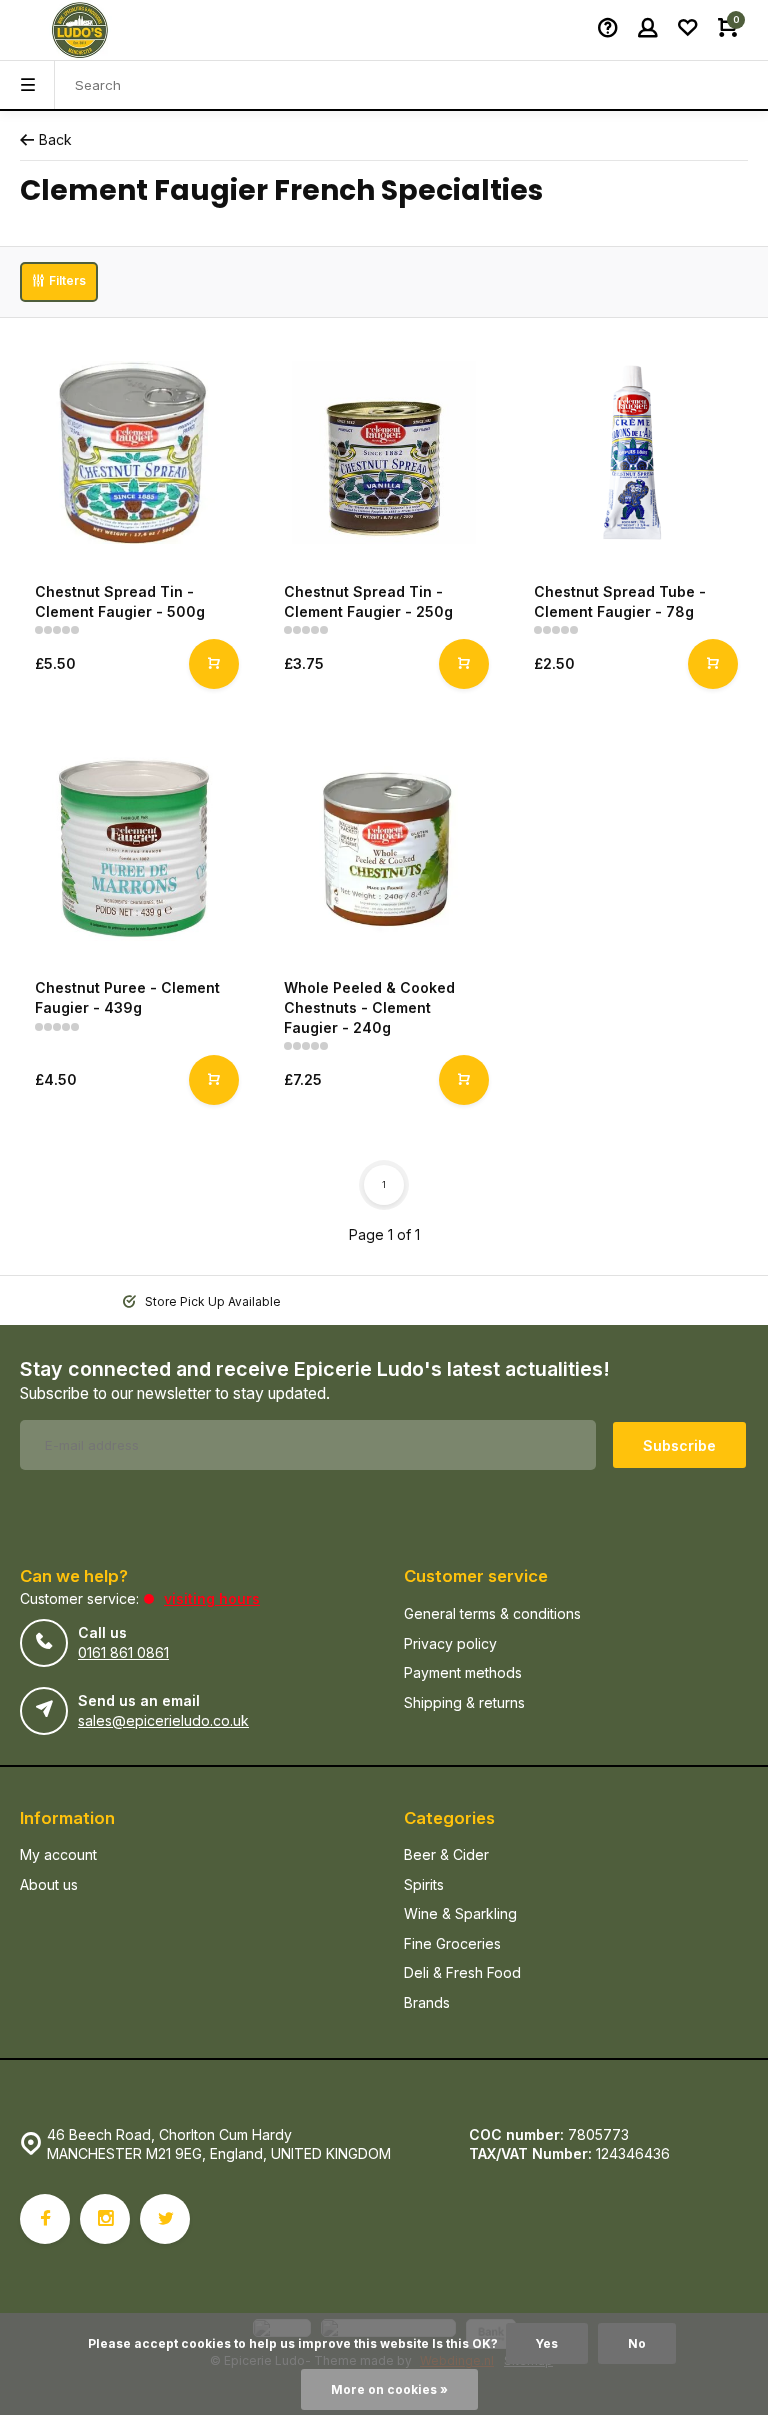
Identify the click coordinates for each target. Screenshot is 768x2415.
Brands (427, 2002)
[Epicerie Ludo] (80, 30)
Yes (547, 2343)
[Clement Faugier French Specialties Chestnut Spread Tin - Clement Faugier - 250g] (383, 452)
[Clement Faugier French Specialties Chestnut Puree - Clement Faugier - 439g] (134, 848)
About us (49, 1884)
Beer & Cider (446, 1854)
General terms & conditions (492, 1613)
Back (55, 139)
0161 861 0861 (123, 1652)
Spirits (424, 1884)
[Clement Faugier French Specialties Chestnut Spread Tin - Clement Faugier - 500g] (134, 452)
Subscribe (679, 1445)
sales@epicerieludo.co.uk (163, 1720)
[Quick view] (214, 664)
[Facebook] (45, 2219)
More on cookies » (389, 2389)
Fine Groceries (452, 1943)
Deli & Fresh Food (462, 1972)
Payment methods (463, 1672)
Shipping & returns (464, 1702)
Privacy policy (450, 1643)
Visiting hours (212, 1598)
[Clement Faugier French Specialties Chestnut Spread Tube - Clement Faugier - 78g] (633, 452)
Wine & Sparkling (460, 1913)
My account (58, 1854)
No (637, 2343)
